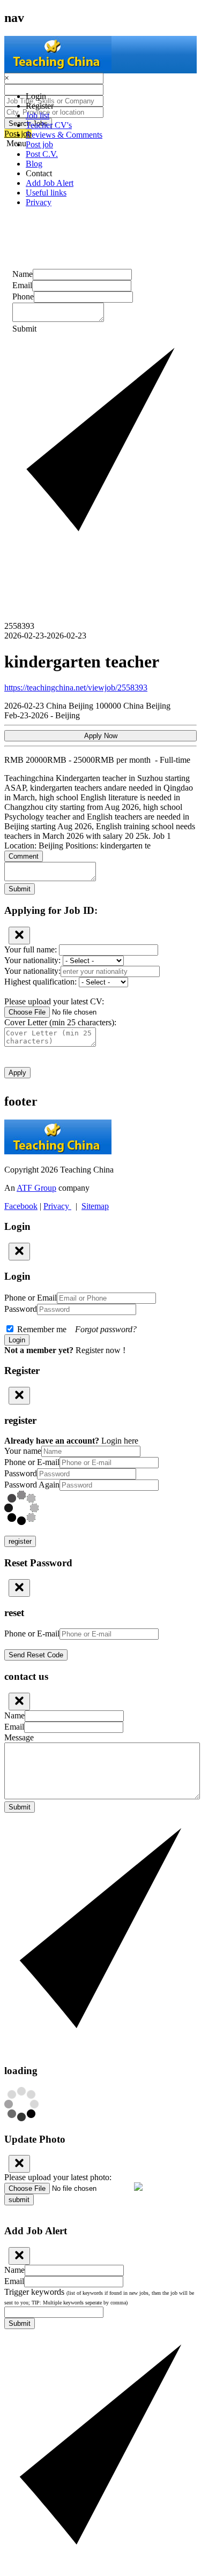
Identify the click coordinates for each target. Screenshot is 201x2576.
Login (36, 96)
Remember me (76, 1329)
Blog (34, 164)
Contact (39, 173)
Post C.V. (42, 154)
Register (40, 106)
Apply (17, 1073)
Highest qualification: (42, 982)
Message (19, 1737)
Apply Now (101, 736)
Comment (24, 856)
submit (19, 2200)
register (20, 1541)
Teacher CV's (49, 125)
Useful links (46, 193)
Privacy (39, 202)
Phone (23, 296)
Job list (38, 115)
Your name (23, 1451)
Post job (39, 144)
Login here (120, 1441)
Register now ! (100, 1350)
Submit (20, 889)
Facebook (21, 1206)
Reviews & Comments (64, 135)
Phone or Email (31, 1298)
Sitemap (95, 1206)
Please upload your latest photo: (58, 2177)
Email (22, 285)
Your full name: (32, 949)
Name (23, 274)
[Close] (19, 936)
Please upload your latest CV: (54, 1001)
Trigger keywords (99, 2296)
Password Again (32, 1485)
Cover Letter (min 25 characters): (60, 1022)
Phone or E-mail (32, 1462)
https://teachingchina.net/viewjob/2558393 (76, 688)
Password (21, 1309)
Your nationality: (33, 960)
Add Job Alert (50, 183)
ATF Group (36, 1188)
